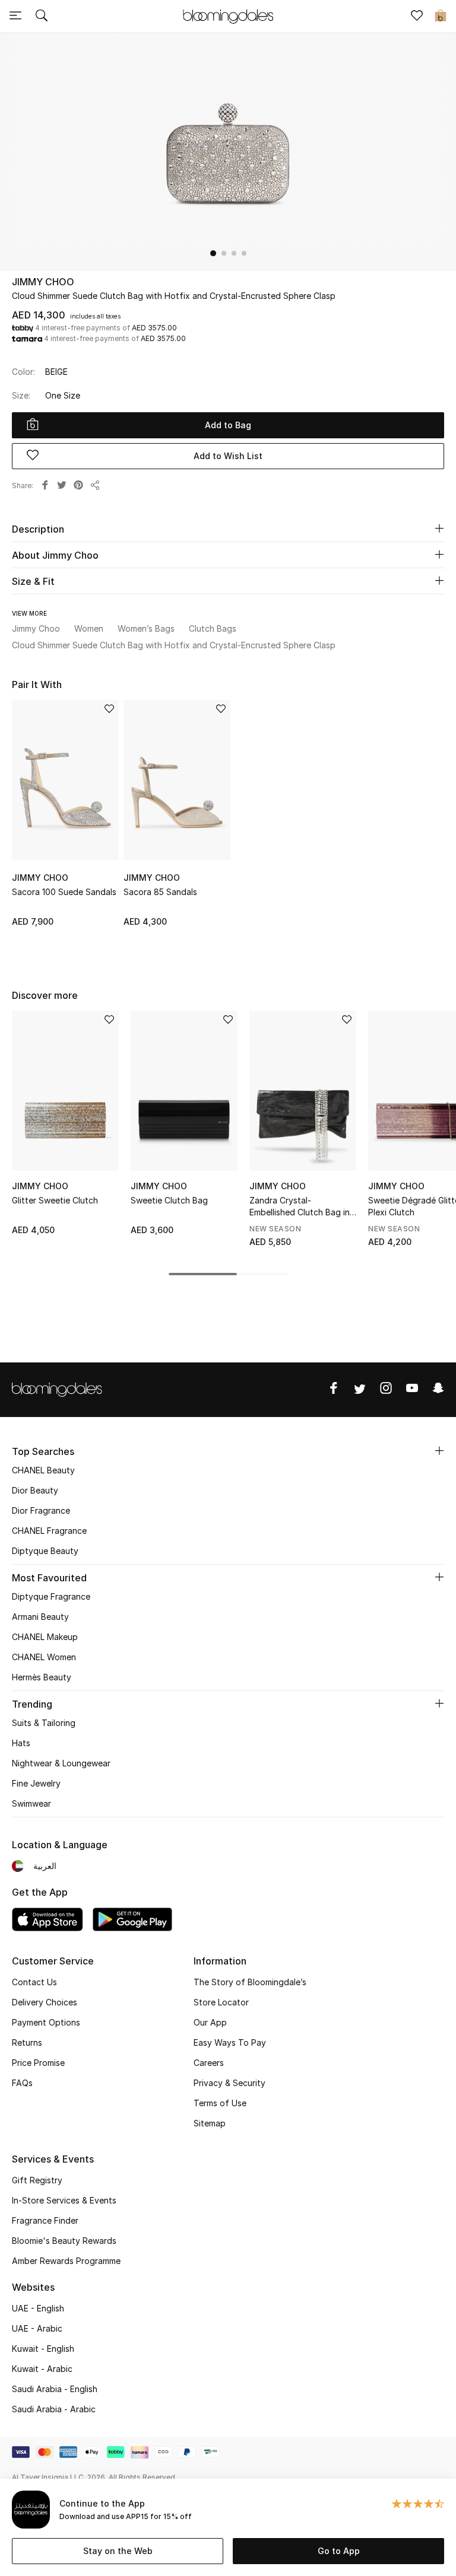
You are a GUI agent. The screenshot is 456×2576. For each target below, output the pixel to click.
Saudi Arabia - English (55, 2389)
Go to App (339, 2551)
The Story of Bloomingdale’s (250, 1982)
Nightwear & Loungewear (61, 1763)
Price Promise (38, 2063)
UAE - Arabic (37, 2328)
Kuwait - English (43, 2349)
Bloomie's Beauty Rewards (64, 2241)
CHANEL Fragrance (49, 1531)
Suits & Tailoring (44, 1723)
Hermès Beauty (42, 1677)
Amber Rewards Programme (66, 2261)
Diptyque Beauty (45, 1551)
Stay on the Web (118, 2551)
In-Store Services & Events (64, 2200)
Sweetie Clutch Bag (169, 1200)
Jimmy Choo (43, 282)
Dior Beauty (35, 1490)
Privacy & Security (229, 2083)
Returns (27, 2042)
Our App (210, 2022)
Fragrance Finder (45, 2220)
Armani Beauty (40, 1617)
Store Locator (221, 2002)
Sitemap (210, 2123)
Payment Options (46, 2022)
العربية (45, 1866)
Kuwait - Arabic (42, 2369)
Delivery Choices (45, 2002)
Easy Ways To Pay (230, 2042)
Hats (21, 1743)
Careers (209, 2063)
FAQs (22, 2083)
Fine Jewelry (36, 1783)
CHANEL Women (44, 1657)
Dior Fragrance (41, 1510)
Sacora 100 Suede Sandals (64, 892)
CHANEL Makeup (45, 1637)
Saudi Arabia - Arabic (54, 2409)
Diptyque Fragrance (51, 1596)
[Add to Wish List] (109, 710)
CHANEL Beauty (43, 1470)
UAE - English (38, 2308)
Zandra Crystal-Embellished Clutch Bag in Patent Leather (300, 1207)
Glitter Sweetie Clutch (55, 1200)
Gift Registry (37, 2180)
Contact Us (34, 1982)
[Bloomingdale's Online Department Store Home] (228, 15)
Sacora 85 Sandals (160, 892)
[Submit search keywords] (42, 17)
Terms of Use (220, 2103)
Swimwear (31, 1803)
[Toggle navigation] (15, 17)
